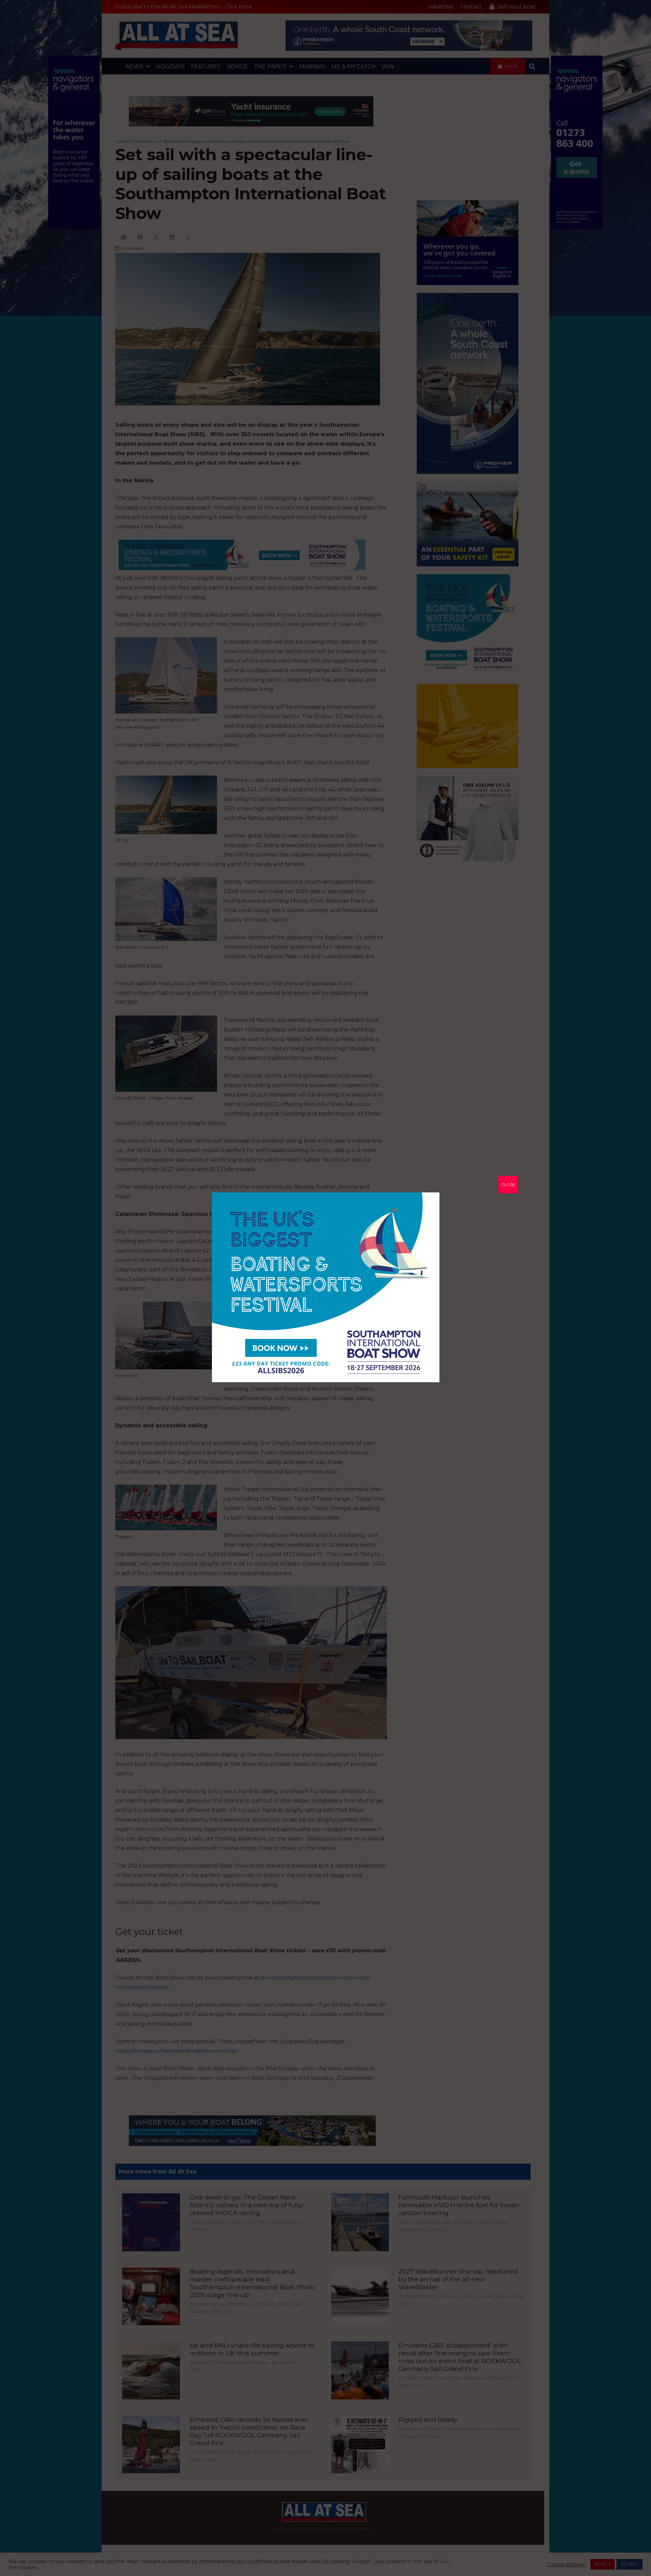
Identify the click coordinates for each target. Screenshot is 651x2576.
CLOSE (508, 1184)
